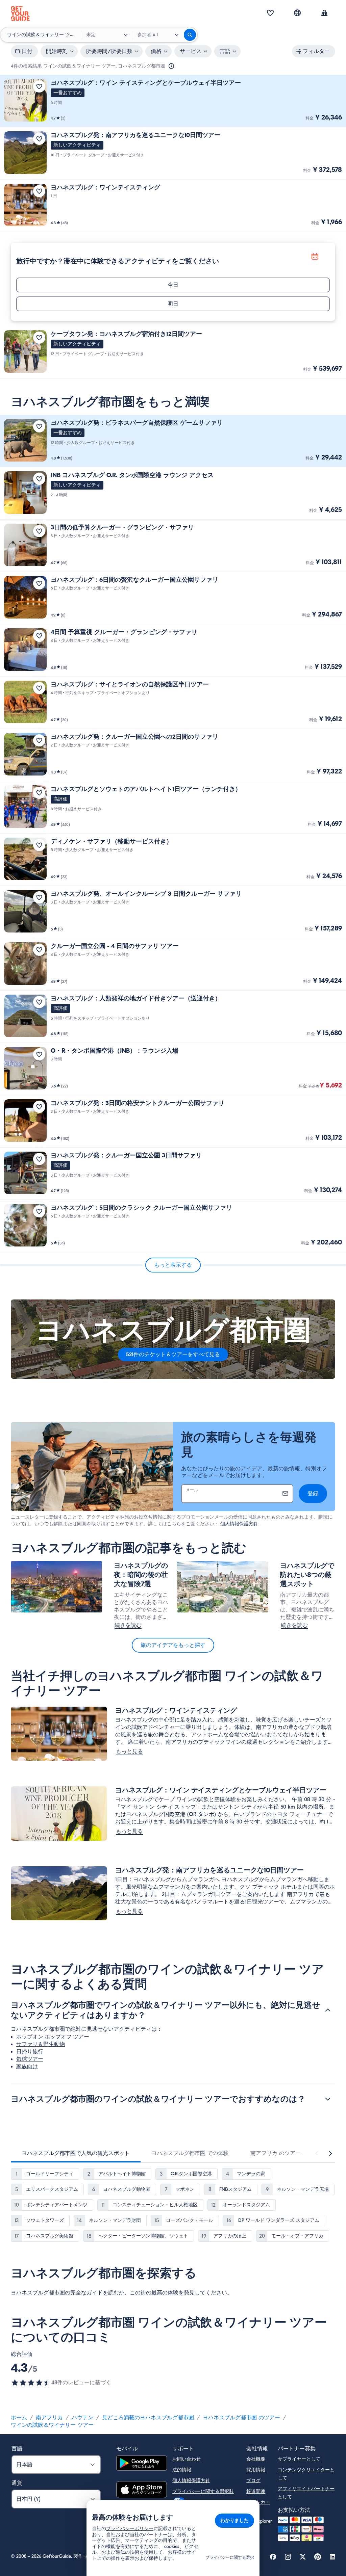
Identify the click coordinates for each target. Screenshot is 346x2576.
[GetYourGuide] (20, 14)
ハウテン (82, 2418)
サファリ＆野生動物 (41, 2044)
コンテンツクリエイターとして (306, 2474)
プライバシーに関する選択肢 (203, 2491)
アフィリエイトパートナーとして (306, 2493)
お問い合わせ (187, 2459)
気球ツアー (30, 2059)
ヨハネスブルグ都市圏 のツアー (241, 2418)
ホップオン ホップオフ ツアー (53, 2037)
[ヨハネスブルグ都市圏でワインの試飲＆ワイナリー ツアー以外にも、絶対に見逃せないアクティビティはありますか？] (328, 2010)
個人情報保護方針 (239, 1524)
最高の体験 (165, 2293)
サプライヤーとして (299, 2459)
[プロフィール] (324, 14)
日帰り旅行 (30, 2052)
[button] (173, 101)
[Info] (171, 66)
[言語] (297, 13)
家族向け (27, 2067)
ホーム (19, 2418)
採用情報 (256, 2470)
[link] (173, 101)
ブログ (253, 2481)
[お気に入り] (270, 14)
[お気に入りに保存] (39, 86)
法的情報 (182, 2470)
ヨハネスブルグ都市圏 (38, 2293)
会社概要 (256, 2459)
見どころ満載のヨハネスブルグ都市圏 (148, 2418)
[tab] (76, 2153)
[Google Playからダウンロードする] (142, 2464)
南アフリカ (49, 2418)
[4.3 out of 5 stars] (31, 2383)
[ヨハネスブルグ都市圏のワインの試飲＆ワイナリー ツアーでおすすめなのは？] (328, 2099)
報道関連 (256, 2491)
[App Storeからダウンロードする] (142, 2491)
